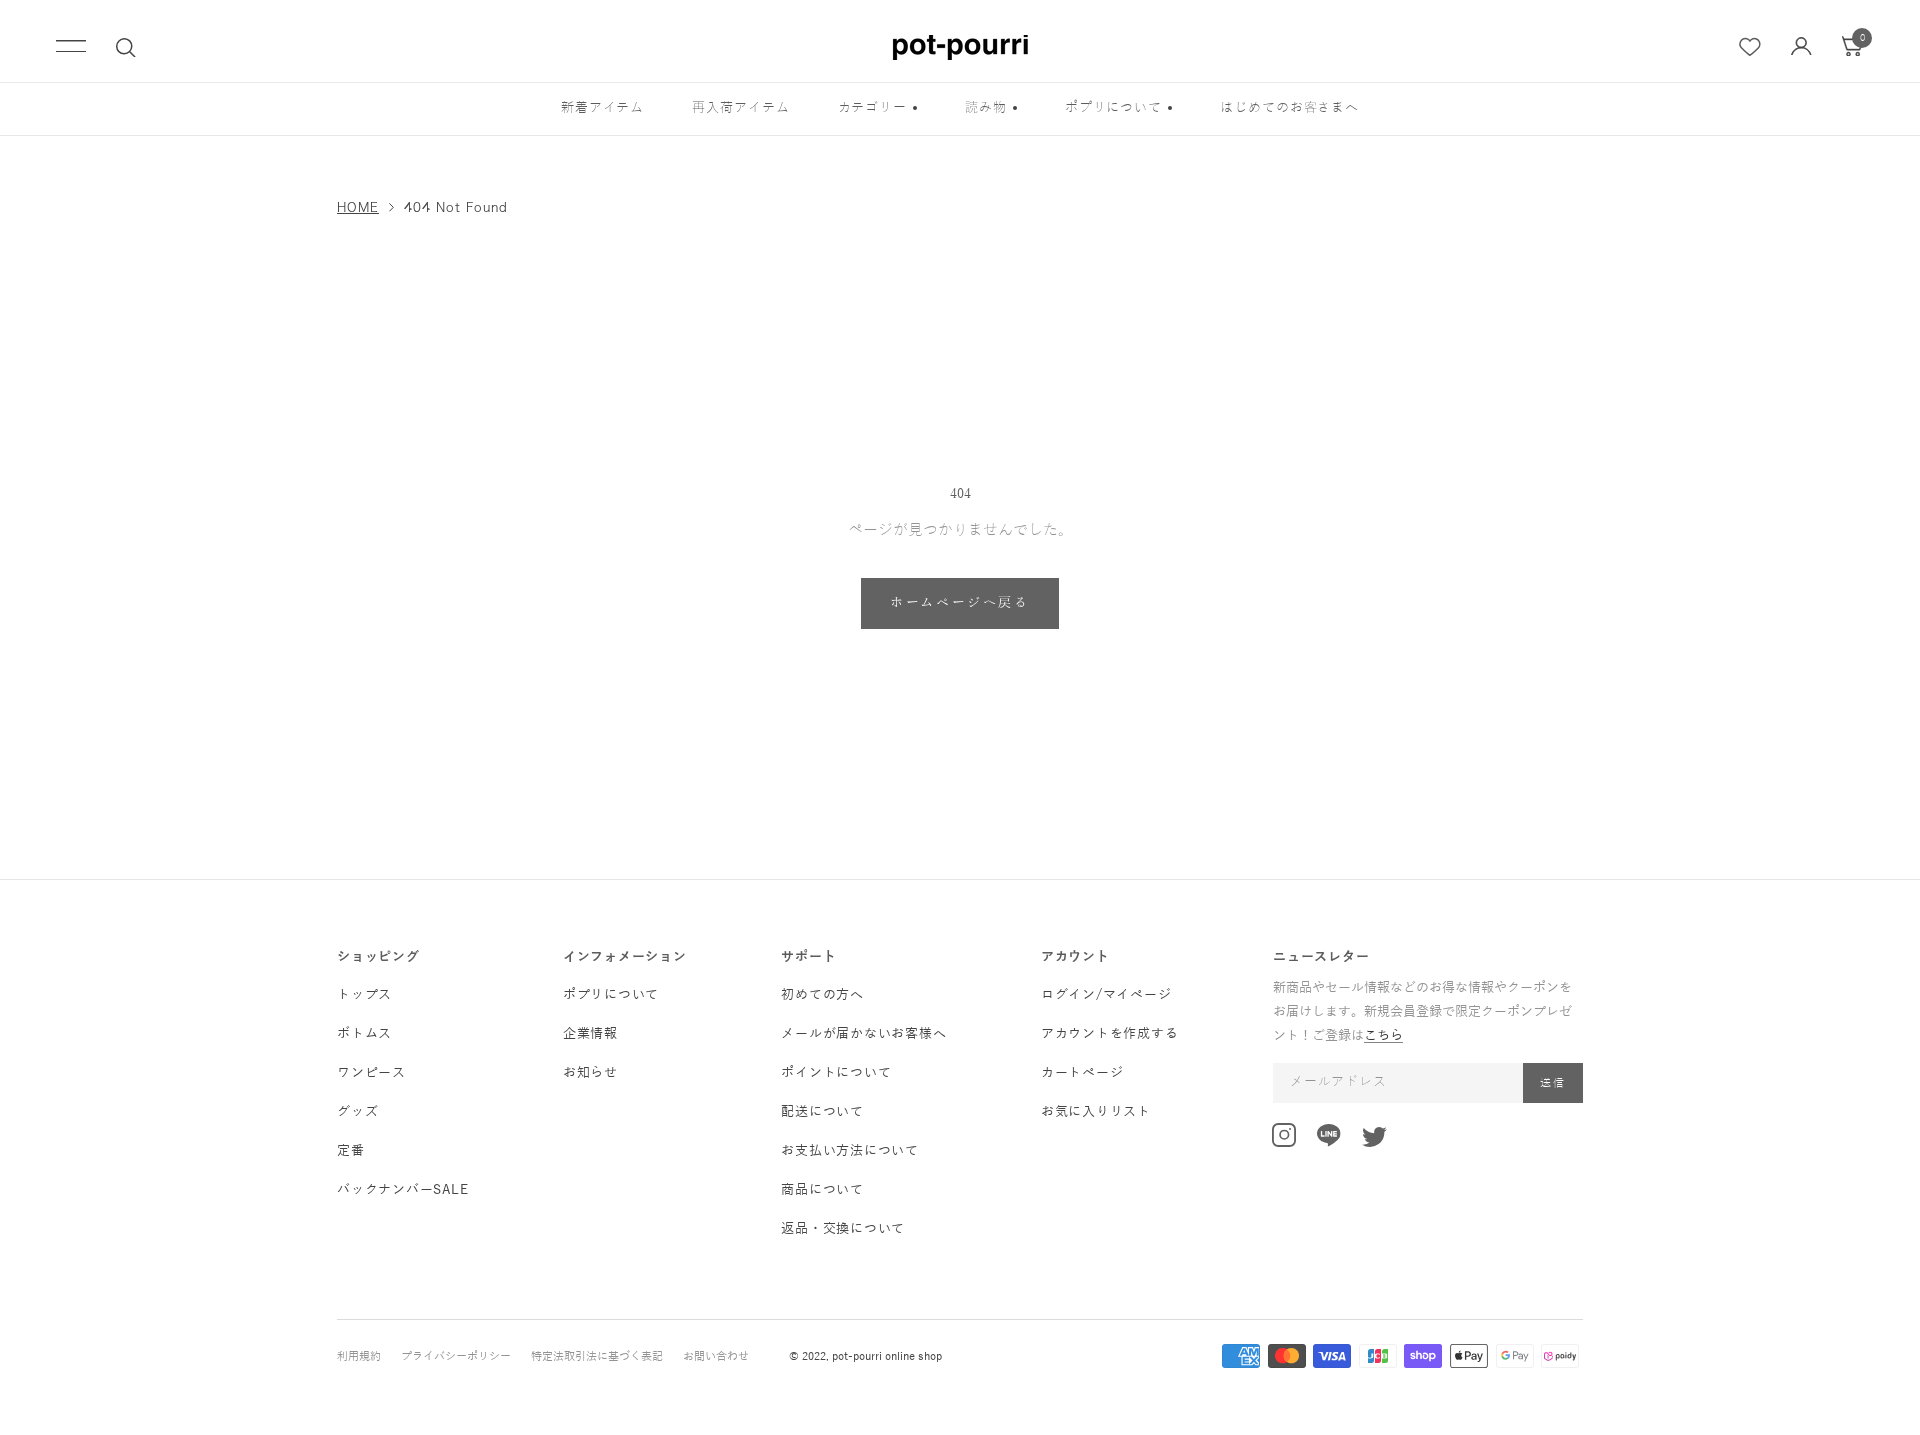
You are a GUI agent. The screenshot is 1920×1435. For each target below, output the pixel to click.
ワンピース (371, 1073)
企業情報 (590, 1034)
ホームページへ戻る (959, 603)
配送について (822, 1112)
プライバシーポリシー (456, 1356)
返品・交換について (843, 1229)
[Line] (1329, 1139)
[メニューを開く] (71, 48)
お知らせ (590, 1073)
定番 (351, 1151)
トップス (364, 995)
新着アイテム (602, 108)
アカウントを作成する (1110, 1034)
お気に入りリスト (1096, 1112)
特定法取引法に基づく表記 (597, 1356)
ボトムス (364, 1034)
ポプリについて (1113, 108)
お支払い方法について (850, 1151)
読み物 (986, 108)
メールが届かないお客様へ (863, 1034)
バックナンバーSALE (402, 1190)
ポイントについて (836, 1073)
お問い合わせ (716, 1356)
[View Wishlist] (1750, 47)
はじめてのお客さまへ (1289, 108)
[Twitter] (1374, 1141)
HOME (358, 207)
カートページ (1082, 1073)
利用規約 (359, 1356)
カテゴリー (873, 108)
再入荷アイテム (740, 108)
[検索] (126, 48)
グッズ (357, 1112)
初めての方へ (822, 995)
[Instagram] (1284, 1139)
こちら (1383, 1036)
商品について (822, 1190)
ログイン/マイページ (1106, 995)
